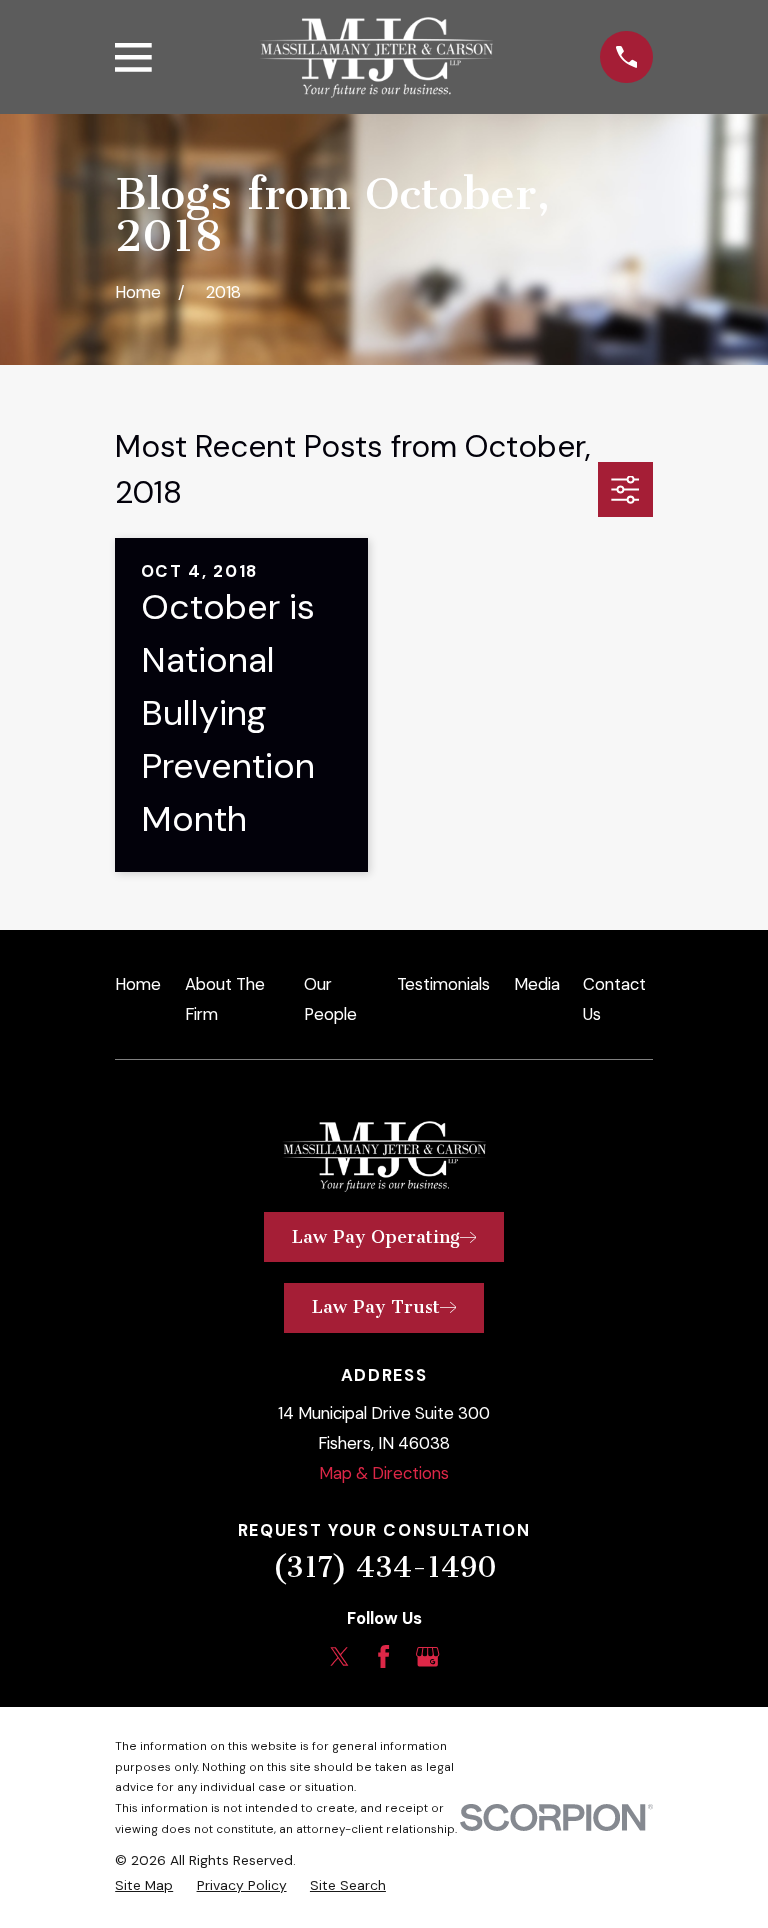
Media (537, 984)
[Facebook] (383, 1656)
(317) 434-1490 (384, 1567)
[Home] (376, 57)
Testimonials (443, 984)
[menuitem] (144, 1885)
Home (138, 984)
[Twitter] (339, 1656)
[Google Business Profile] (427, 1656)
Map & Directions (384, 1473)
